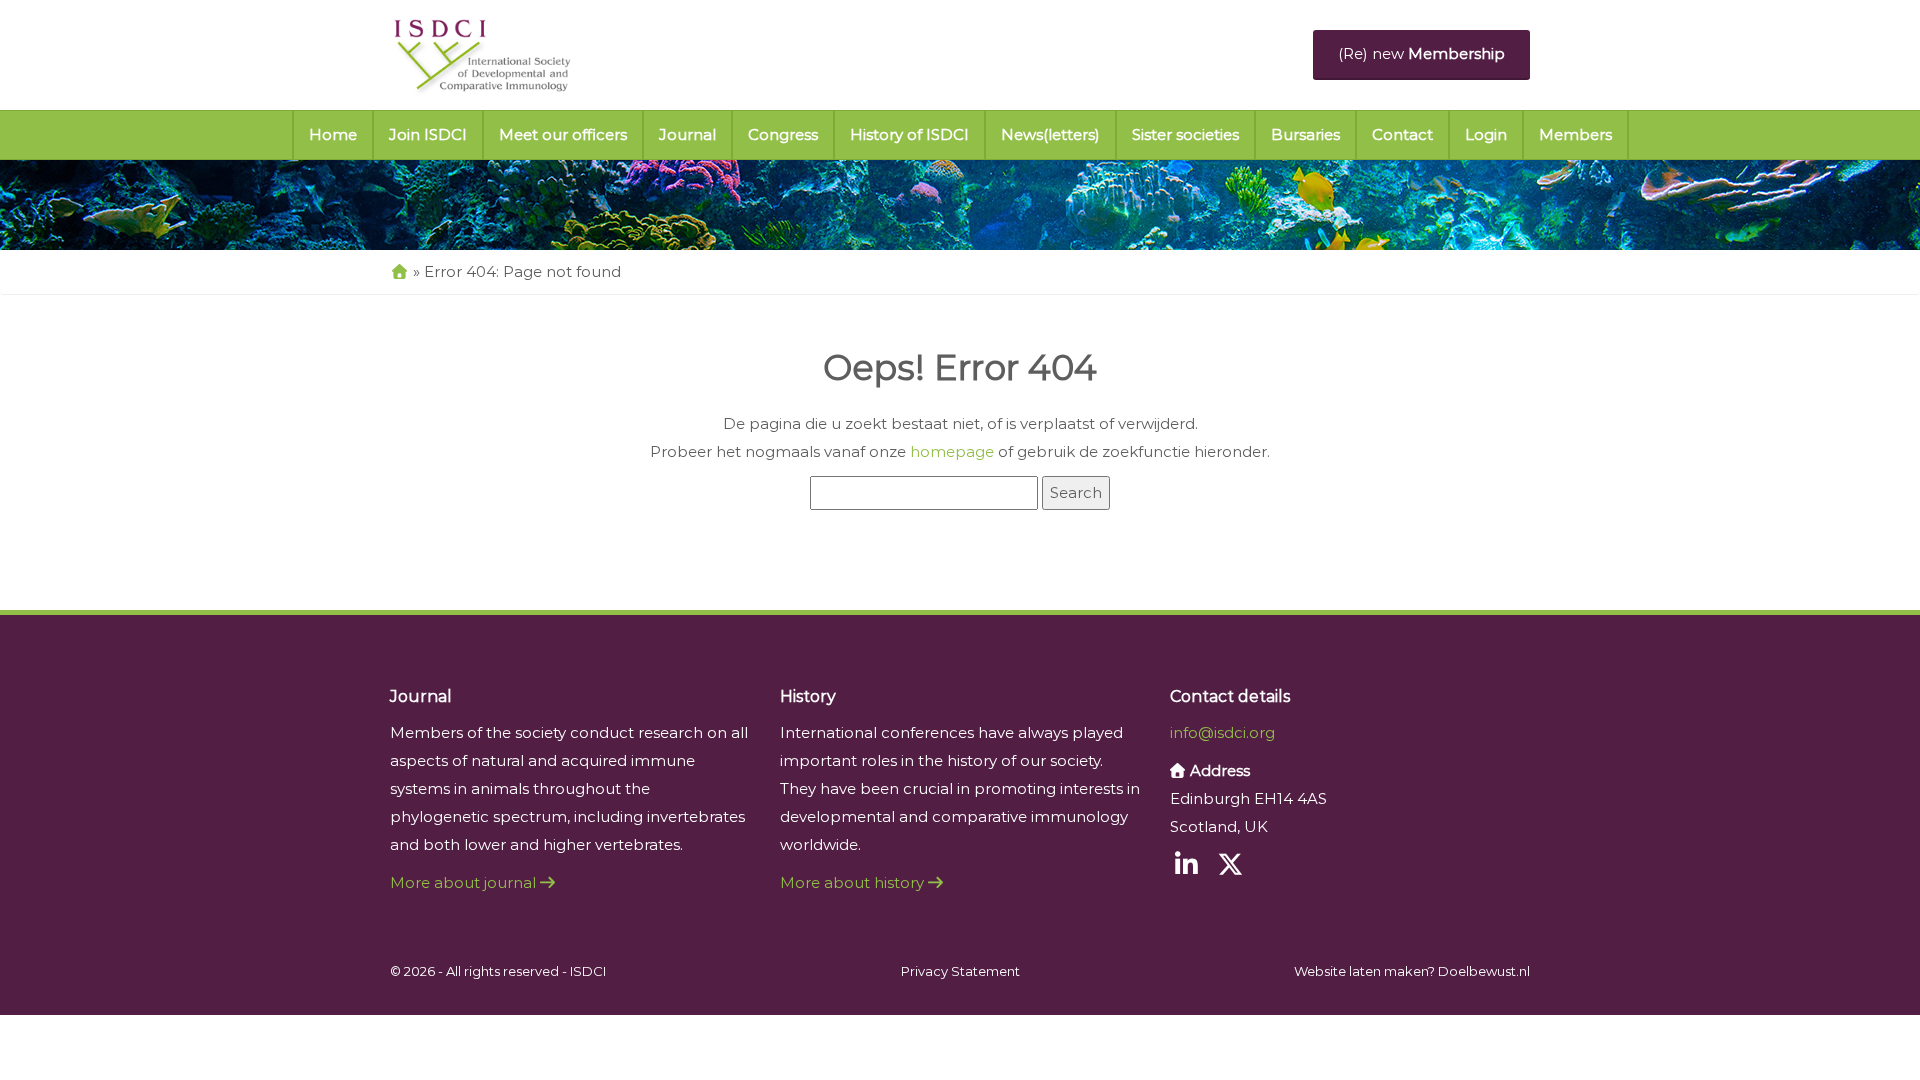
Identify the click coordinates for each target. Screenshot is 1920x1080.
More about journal (465, 882)
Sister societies (1185, 134)
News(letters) (1050, 134)
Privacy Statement (960, 971)
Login (1486, 134)
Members (1575, 134)
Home (333, 134)
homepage (952, 451)
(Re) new (1421, 53)
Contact (1402, 134)
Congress (783, 134)
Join (428, 134)
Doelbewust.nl (1484, 971)
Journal (687, 134)
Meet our (563, 134)
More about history (854, 882)
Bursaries (1305, 134)
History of (909, 134)
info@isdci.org (1222, 732)
